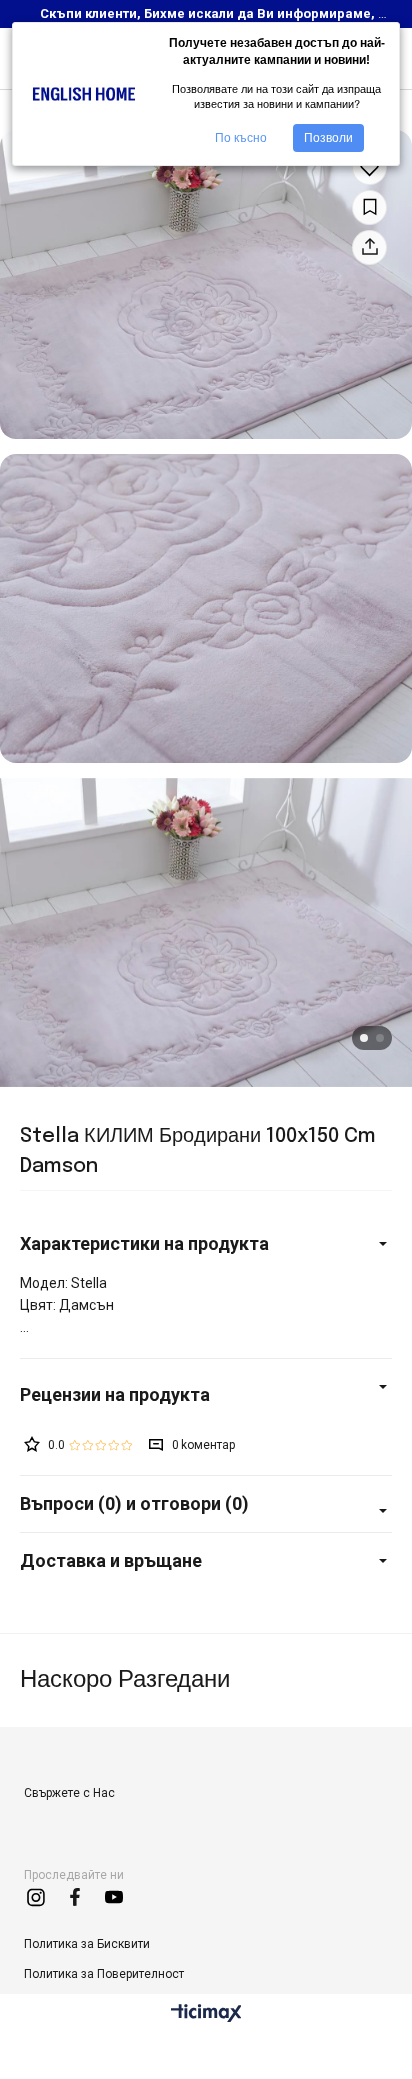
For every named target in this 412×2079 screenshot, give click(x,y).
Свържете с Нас (69, 1793)
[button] (364, 1038)
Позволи (328, 138)
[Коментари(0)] (206, 1394)
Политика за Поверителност (104, 1974)
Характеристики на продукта (144, 1243)
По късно (241, 138)
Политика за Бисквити (87, 1944)
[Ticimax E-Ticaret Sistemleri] (206, 2014)
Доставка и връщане (111, 1560)
